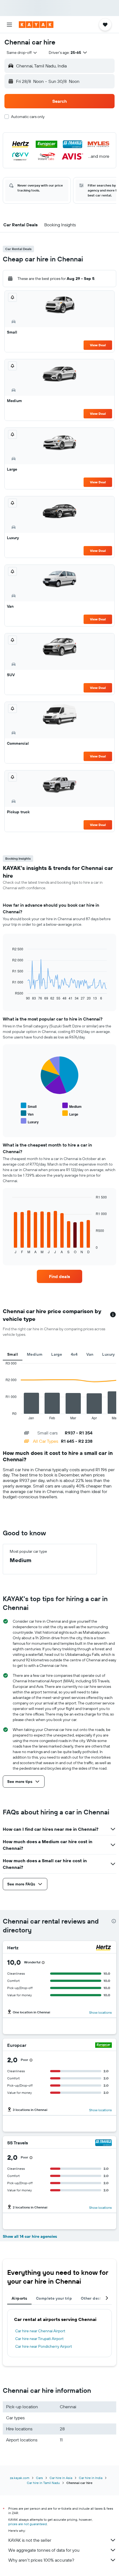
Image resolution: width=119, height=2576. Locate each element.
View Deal (98, 345)
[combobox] (22, 53)
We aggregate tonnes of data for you (44, 2550)
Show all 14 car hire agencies (30, 2236)
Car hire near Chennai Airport (40, 2331)
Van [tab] (90, 1354)
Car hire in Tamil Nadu (43, 2483)
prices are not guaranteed (28, 2524)
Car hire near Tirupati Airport (39, 2339)
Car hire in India (91, 2478)
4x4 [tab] (74, 1354)
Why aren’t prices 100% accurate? (41, 2560)
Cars (39, 2478)
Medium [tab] (35, 1354)
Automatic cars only (28, 117)
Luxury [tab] (108, 1354)
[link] (59, 1276)
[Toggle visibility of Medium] (72, 1106)
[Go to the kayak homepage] (36, 25)
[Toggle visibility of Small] (29, 1106)
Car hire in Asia (61, 2478)
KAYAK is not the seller (30, 2540)
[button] (9, 25)
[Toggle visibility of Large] (70, 1113)
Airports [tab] (19, 2298)
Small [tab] (13, 1354)
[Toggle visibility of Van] (27, 1113)
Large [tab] (57, 1354)
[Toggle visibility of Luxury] (30, 1121)
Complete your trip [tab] (54, 2298)
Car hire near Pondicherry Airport (44, 2346)
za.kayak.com (20, 2478)
